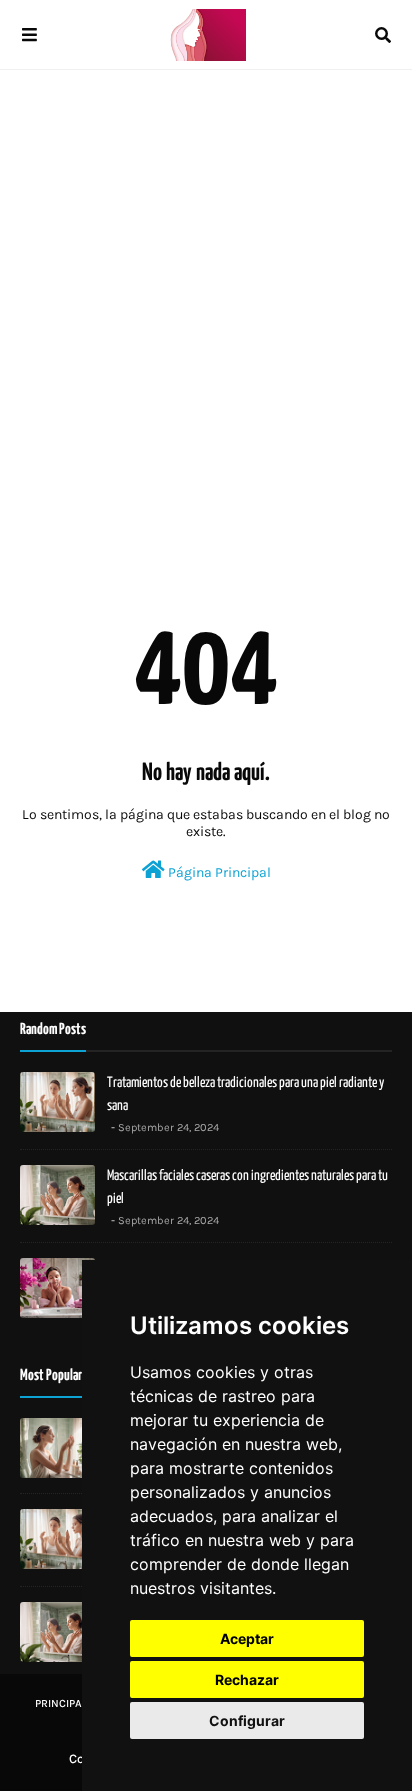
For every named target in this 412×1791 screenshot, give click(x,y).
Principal (61, 1703)
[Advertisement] (206, 306)
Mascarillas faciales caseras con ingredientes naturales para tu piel (247, 1187)
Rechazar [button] (247, 1679)
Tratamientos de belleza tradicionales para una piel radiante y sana (245, 1094)
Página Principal (218, 872)
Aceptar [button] (247, 1638)
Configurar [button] (247, 1720)
